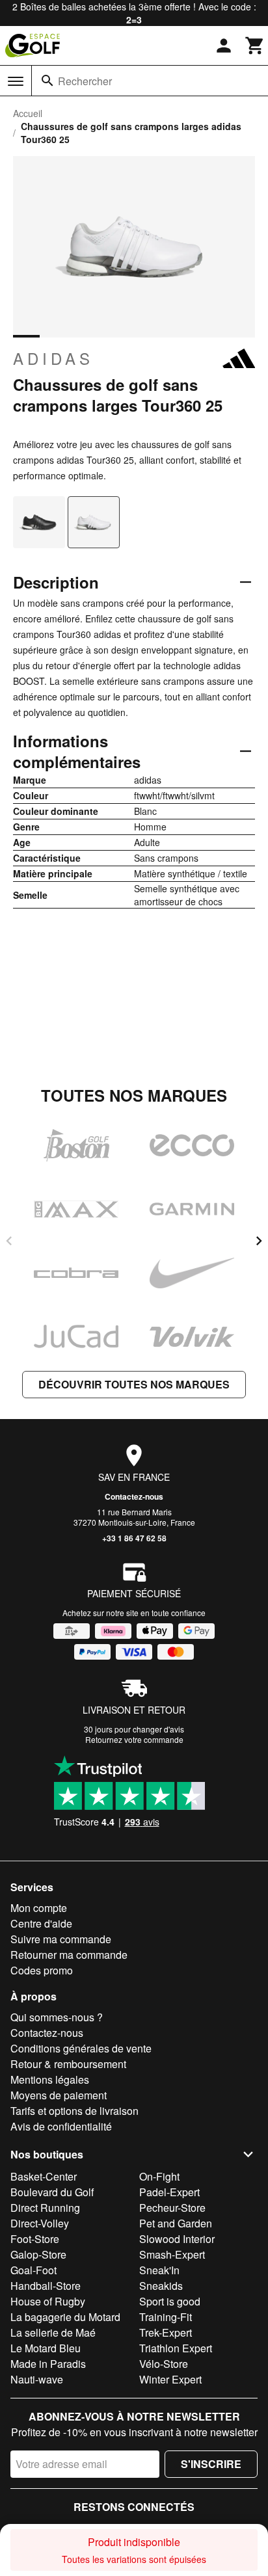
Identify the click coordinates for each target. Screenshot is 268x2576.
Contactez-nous (134, 1496)
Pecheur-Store (172, 2208)
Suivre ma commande (61, 1939)
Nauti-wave (37, 2379)
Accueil (28, 113)
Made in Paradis (48, 2364)
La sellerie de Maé (53, 2332)
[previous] (9, 1241)
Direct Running (45, 2208)
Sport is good (170, 2301)
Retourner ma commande (69, 1955)
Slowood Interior (177, 2239)
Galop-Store (38, 2254)
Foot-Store (35, 2239)
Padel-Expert (169, 2192)
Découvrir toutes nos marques (134, 1384)
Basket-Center (44, 2176)
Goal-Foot (33, 2270)
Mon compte (39, 1908)
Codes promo (42, 1970)
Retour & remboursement (68, 2064)
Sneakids (161, 2286)
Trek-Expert (166, 2332)
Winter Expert (170, 2379)
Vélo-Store (164, 2364)
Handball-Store (46, 2286)
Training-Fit (166, 2317)
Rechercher (85, 81)
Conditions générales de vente (81, 2048)
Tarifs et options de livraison (74, 2111)
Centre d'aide (41, 1923)
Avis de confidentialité (61, 2126)
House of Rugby (48, 2301)
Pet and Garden (176, 2223)
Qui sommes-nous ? (57, 2017)
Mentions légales (50, 2079)
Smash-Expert (172, 2254)
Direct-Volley (40, 2223)
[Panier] (255, 46)
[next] (259, 1241)
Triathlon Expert (176, 2348)
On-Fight (159, 2176)
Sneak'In (159, 2270)
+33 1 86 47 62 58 (134, 1538)
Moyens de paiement (59, 2095)
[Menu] (16, 81)
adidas (53, 358)
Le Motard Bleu (46, 2348)
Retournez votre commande (134, 1739)
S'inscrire (211, 2464)
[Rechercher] (47, 81)
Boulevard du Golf (52, 2192)
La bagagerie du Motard (65, 2317)
